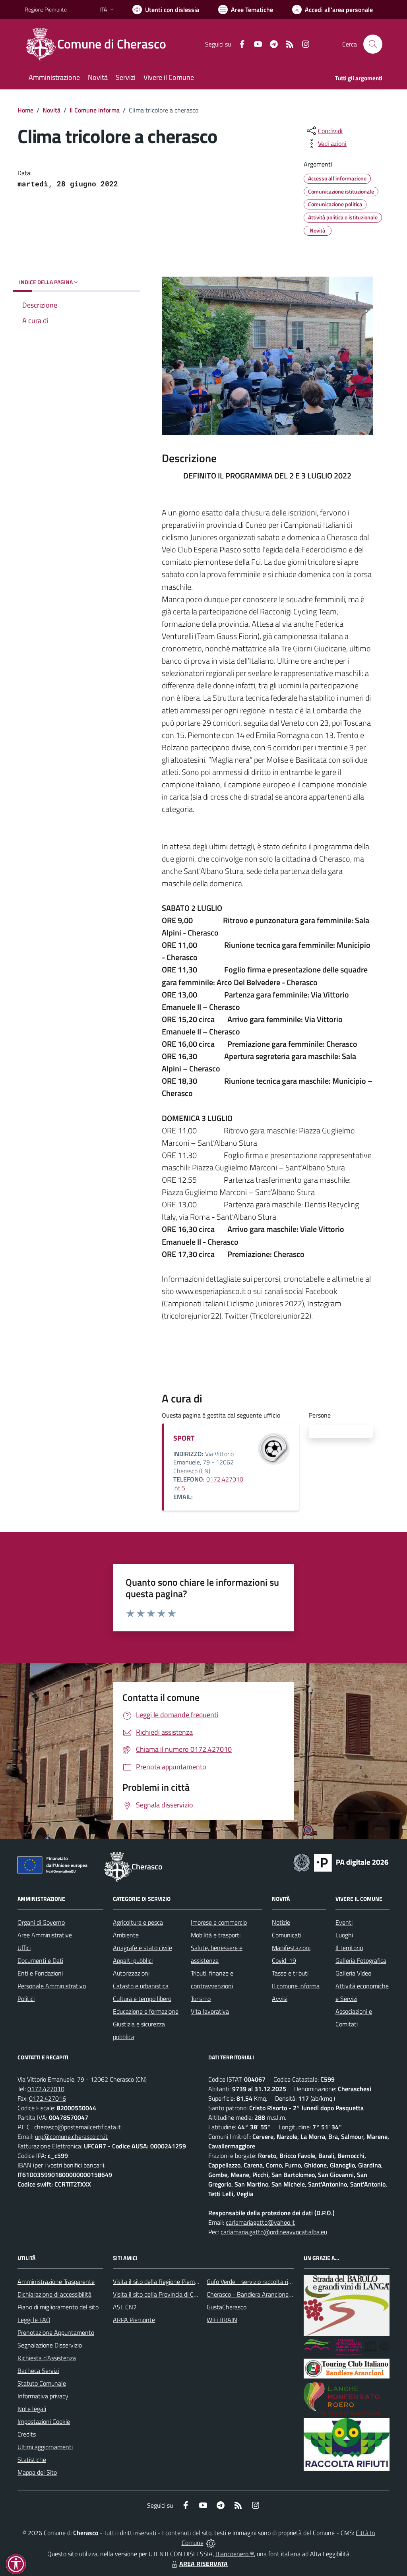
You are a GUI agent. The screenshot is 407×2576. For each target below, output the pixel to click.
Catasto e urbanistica (141, 1986)
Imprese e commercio (219, 1922)
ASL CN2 (125, 2307)
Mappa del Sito (37, 2472)
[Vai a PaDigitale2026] (341, 1862)
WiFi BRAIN (222, 2320)
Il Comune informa (95, 110)
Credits (27, 2434)
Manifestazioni (291, 1948)
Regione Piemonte (46, 9)
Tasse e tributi (290, 1973)
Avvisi (280, 1999)
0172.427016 (47, 2098)
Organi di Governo (41, 1922)
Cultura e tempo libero (142, 1999)
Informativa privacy (43, 2396)
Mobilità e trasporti (216, 1935)
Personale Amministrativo (52, 1986)
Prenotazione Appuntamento (56, 2332)
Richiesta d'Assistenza (47, 2358)
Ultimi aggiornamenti (45, 2447)
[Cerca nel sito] (373, 44)
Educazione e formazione (146, 2011)
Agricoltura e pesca (138, 1922)
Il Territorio (349, 1948)
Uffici (24, 1948)
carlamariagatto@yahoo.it (260, 2222)
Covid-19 (284, 1960)
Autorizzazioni (131, 1973)
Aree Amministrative (45, 1935)
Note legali (32, 2409)
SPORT (184, 1438)
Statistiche (32, 2460)
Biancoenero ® (235, 2554)
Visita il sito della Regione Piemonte (160, 2282)
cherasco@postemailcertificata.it (78, 2127)
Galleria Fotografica (361, 1960)
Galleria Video (353, 1973)
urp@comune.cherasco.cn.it (71, 2136)
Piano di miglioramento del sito (58, 2307)
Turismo (201, 1999)
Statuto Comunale (42, 2383)
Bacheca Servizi (38, 2371)
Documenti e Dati (40, 1960)
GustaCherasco (227, 2307)
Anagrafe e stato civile (142, 1948)
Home (25, 110)
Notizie (281, 1922)
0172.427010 (46, 2089)
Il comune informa (296, 1986)
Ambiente (126, 1935)
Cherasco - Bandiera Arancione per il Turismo (266, 2294)
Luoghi (344, 1935)
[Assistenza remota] (211, 2543)
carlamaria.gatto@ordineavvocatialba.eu (274, 2232)
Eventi (344, 1922)
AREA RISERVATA (203, 2564)
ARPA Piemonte (134, 2320)
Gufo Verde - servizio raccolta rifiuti (252, 2282)
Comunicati (287, 1935)
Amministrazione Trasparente (56, 2282)
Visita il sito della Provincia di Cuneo (160, 2294)
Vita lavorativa (210, 2011)
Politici (26, 1999)
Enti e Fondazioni (40, 1973)
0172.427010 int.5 (208, 1484)
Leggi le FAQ (34, 2320)
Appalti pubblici (133, 1960)
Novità (51, 110)
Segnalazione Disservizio (50, 2345)
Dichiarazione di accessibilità (54, 2294)
